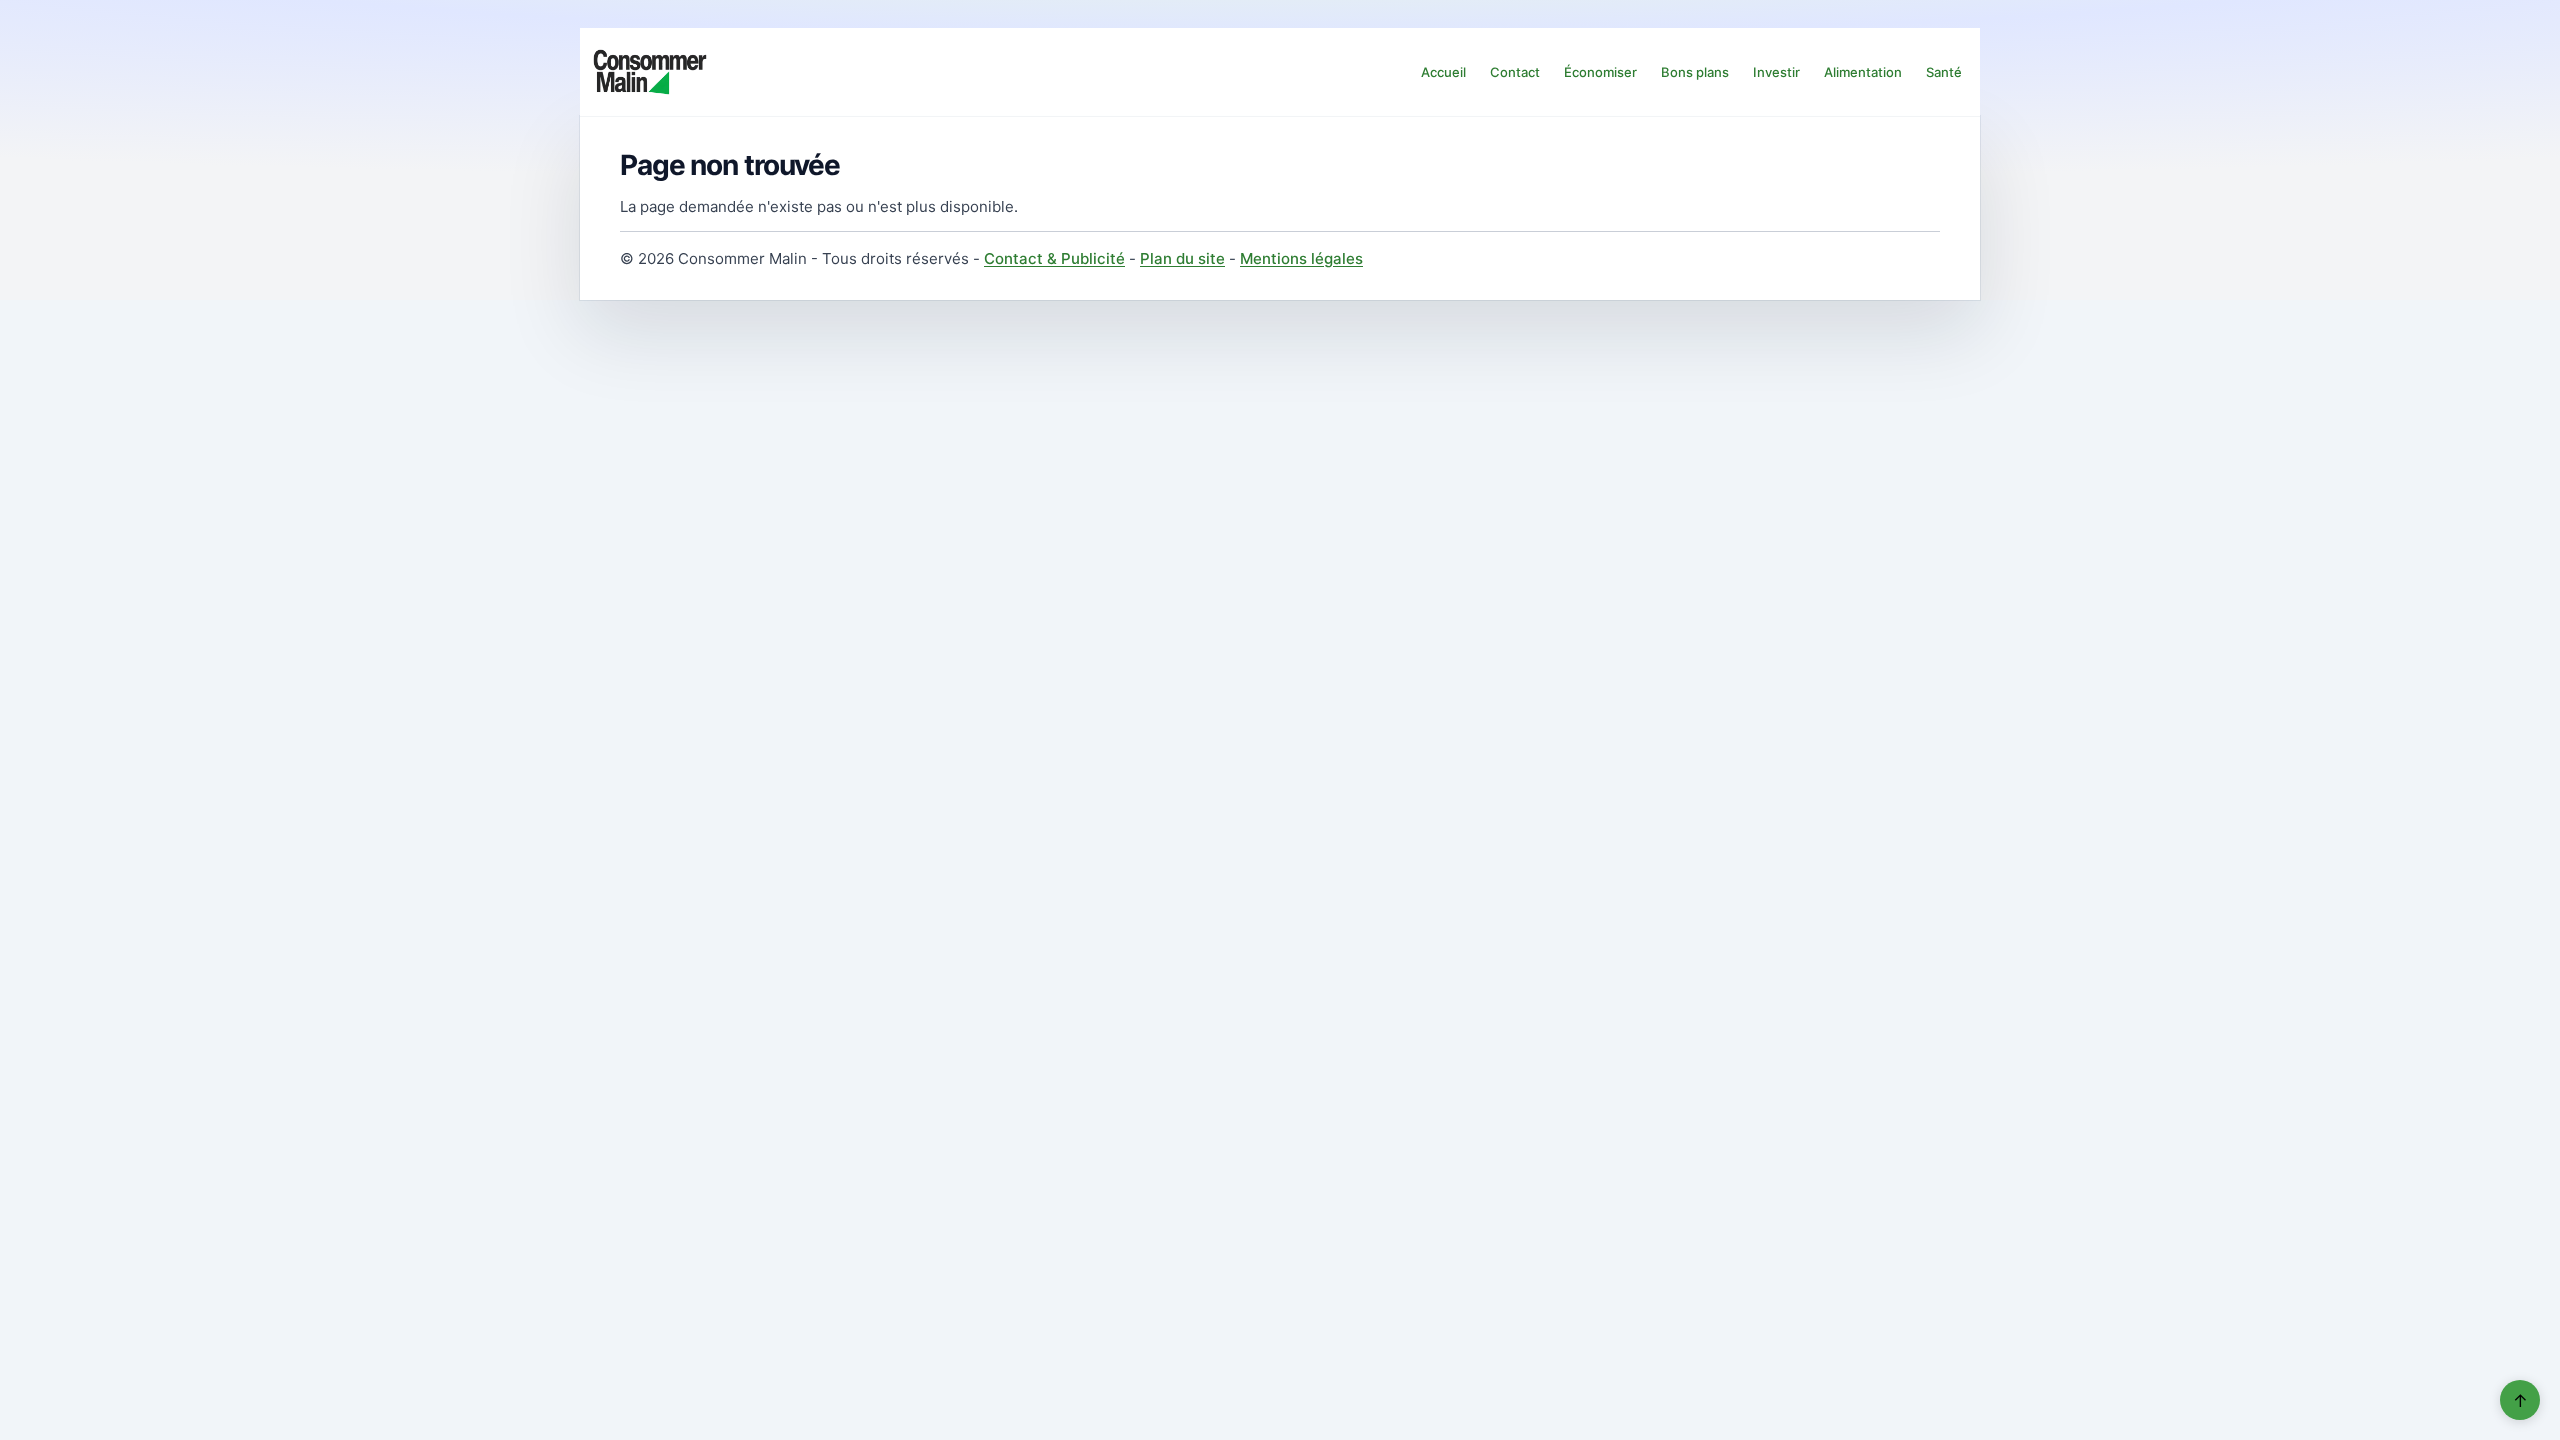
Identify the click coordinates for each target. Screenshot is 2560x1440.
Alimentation (1863, 72)
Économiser (1600, 72)
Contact (1515, 72)
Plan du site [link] (1182, 258)
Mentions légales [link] (1301, 258)
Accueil (1443, 72)
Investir (1776, 72)
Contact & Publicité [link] (1054, 258)
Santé (1944, 72)
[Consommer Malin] (650, 72)
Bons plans (1695, 72)
